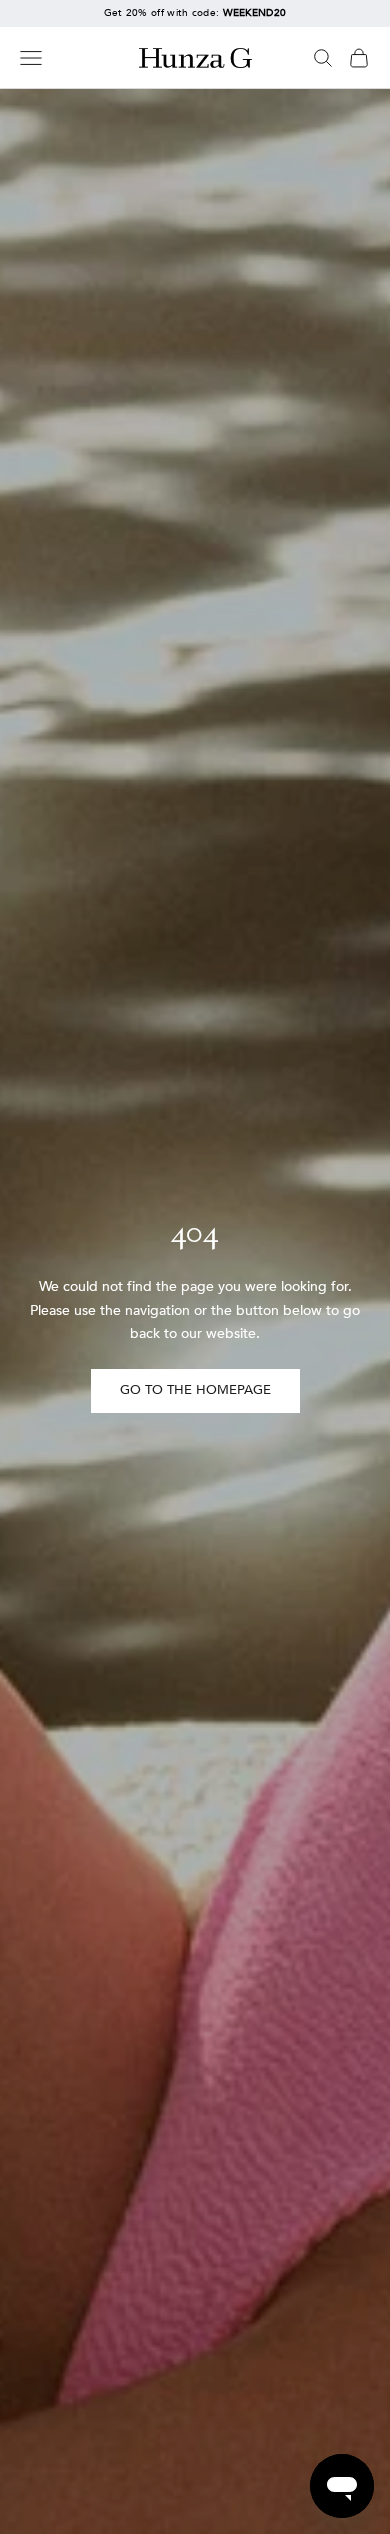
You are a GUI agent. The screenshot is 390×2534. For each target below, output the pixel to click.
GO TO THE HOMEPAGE (195, 1390)
